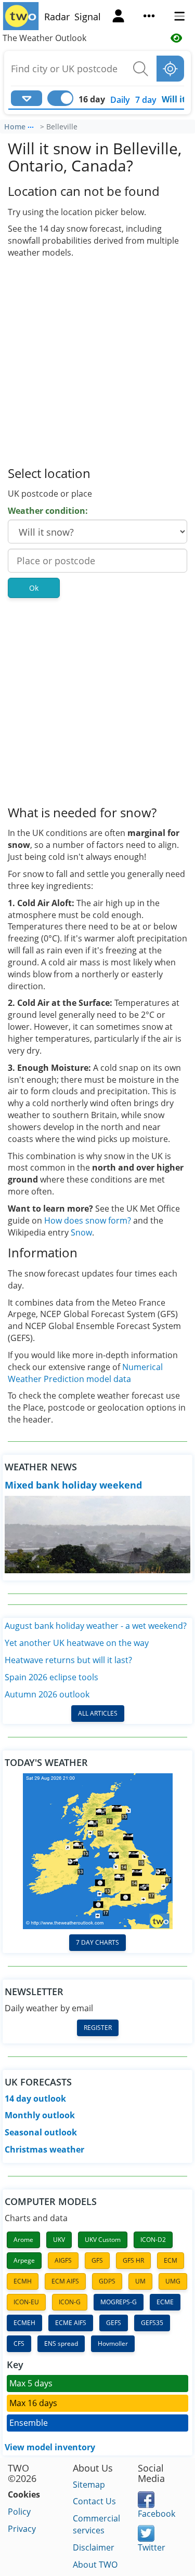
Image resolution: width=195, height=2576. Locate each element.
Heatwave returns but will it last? (68, 1660)
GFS (97, 2260)
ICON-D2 (153, 2240)
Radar (57, 17)
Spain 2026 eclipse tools (51, 1677)
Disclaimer (94, 2547)
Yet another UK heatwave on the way (77, 1643)
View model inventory (50, 2447)
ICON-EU (26, 2302)
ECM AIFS (65, 2281)
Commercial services (96, 2524)
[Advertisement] (97, 361)
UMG (173, 2281)
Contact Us (94, 2501)
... (31, 125)
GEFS (114, 2323)
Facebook (157, 2514)
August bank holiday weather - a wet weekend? (96, 1626)
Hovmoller (113, 2343)
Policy (19, 2512)
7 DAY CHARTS (97, 1942)
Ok (34, 588)
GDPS (107, 2281)
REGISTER (98, 2028)
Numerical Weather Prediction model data (85, 1373)
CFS (19, 2343)
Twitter (152, 2547)
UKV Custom (103, 2240)
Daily (120, 100)
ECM (171, 2260)
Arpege (24, 2260)
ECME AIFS (71, 2323)
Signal (88, 17)
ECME (165, 2302)
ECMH (23, 2281)
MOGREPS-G (119, 2302)
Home (15, 127)
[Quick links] (149, 17)
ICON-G (70, 2302)
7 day (146, 100)
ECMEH (24, 2323)
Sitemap (89, 2485)
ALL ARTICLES (98, 1713)
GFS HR (133, 2260)
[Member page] (118, 17)
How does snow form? (88, 1220)
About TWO (95, 2565)
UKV (59, 2240)
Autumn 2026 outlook (47, 1694)
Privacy (22, 2529)
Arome (23, 2240)
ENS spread (61, 2343)
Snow (81, 1232)
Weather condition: (48, 511)
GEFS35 (152, 2323)
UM (140, 2281)
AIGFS (63, 2260)
